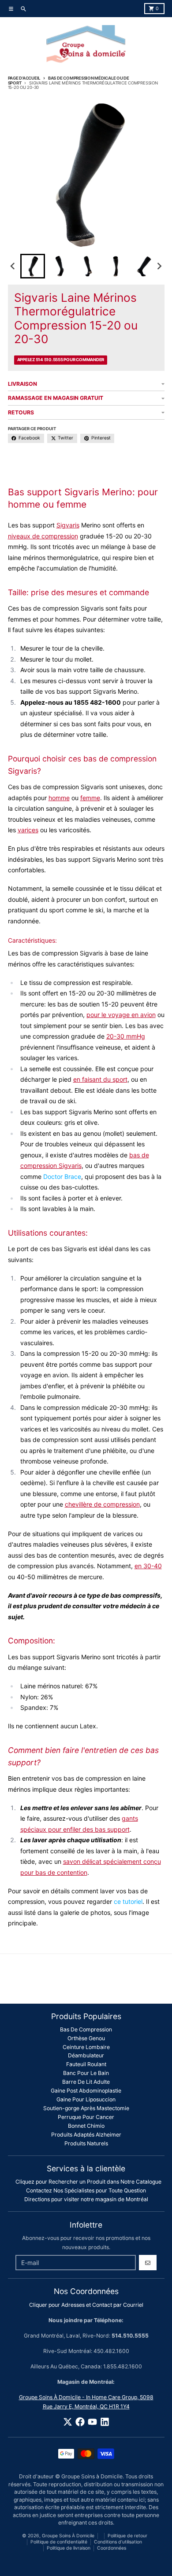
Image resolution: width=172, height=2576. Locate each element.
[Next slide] (159, 266)
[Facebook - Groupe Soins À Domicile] (80, 2422)
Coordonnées (112, 2548)
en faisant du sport (100, 1079)
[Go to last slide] (13, 266)
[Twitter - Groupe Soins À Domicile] (68, 2422)
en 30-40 (148, 1566)
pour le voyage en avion (121, 1015)
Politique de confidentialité (59, 2542)
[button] (33, 266)
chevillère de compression (102, 1504)
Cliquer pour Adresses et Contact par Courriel (86, 2305)
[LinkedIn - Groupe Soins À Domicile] (105, 2422)
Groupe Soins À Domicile (68, 2536)
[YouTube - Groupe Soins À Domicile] (92, 2422)
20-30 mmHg (126, 1036)
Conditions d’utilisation (118, 2542)
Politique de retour (127, 2536)
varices (28, 830)
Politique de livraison (69, 2548)
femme (90, 798)
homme (59, 798)
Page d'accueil (24, 78)
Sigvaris (68, 525)
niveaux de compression (43, 536)
